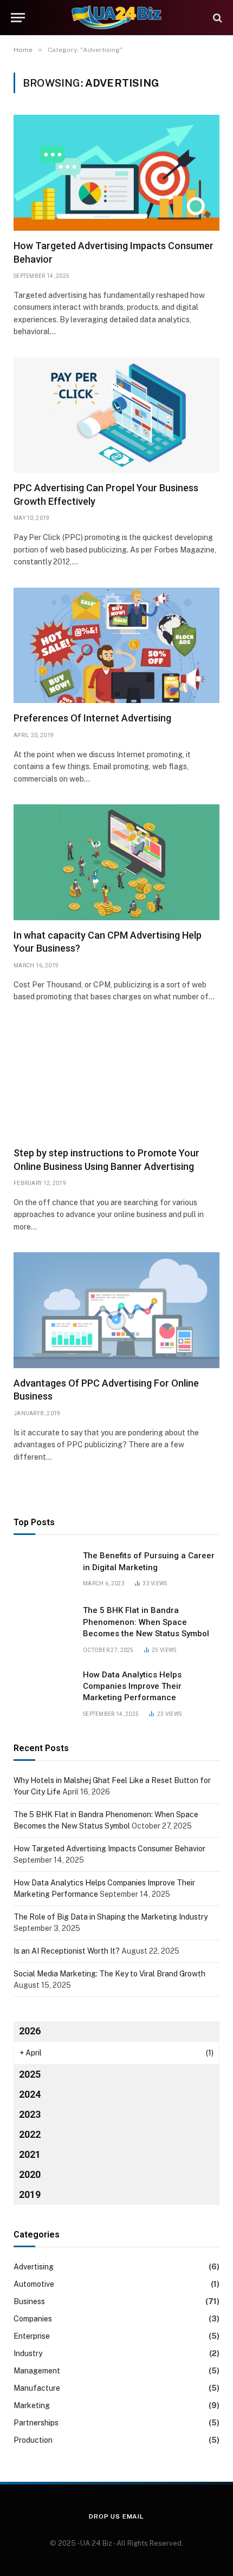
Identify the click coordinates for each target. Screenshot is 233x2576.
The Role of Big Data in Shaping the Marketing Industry (111, 1917)
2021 (30, 2154)
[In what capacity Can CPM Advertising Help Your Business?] (116, 862)
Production (33, 2440)
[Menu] (18, 18)
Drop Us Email (116, 2516)
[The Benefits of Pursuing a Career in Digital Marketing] (43, 1570)
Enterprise (32, 2336)
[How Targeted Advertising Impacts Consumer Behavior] (116, 173)
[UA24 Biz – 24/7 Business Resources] (116, 18)
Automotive (34, 2284)
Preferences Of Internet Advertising (92, 718)
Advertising (34, 2267)
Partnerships (36, 2423)
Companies (33, 2319)
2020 (30, 2174)
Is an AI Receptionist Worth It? (67, 1951)
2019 (30, 2194)
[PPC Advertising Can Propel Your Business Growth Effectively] (116, 415)
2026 (30, 2031)
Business (29, 2301)
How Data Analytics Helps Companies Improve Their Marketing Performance (132, 1686)
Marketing (32, 2405)
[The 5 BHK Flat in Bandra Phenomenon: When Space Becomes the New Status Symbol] (43, 1624)
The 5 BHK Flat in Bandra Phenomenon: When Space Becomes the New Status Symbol (146, 1622)
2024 (30, 2094)
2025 (30, 2074)
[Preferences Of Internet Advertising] (116, 646)
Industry (28, 2353)
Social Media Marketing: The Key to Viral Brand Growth (109, 1974)
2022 (30, 2134)
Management (37, 2371)
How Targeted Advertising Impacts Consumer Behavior (109, 1849)
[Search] (216, 18)
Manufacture (37, 2388)
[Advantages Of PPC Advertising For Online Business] (116, 1310)
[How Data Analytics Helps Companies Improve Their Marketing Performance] (43, 1689)
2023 (30, 2114)
